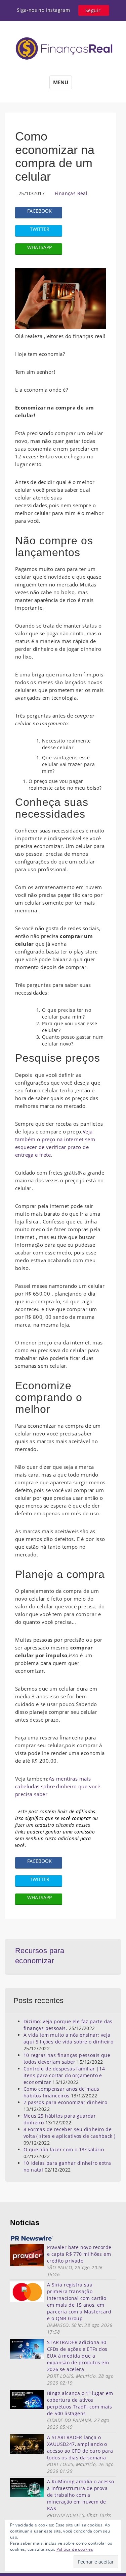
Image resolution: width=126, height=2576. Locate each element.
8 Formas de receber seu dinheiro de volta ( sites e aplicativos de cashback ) (69, 2133)
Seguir (93, 10)
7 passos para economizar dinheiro (65, 2102)
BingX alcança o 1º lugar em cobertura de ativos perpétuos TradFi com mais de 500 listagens (80, 2403)
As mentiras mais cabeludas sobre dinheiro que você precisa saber (58, 1786)
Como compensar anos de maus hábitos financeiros (61, 2092)
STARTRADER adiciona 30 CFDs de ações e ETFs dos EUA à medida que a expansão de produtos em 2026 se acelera (78, 2356)
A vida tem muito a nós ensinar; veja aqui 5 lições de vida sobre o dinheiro (68, 2038)
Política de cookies (75, 2549)
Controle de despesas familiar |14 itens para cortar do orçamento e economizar (64, 2075)
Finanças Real (71, 193)
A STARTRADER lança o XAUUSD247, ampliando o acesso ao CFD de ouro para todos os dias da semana (80, 2447)
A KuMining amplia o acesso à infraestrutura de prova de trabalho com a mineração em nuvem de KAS (80, 2495)
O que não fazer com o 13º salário (64, 2149)
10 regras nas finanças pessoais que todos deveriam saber (67, 2058)
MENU (61, 82)
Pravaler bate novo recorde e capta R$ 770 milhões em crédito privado (79, 2254)
